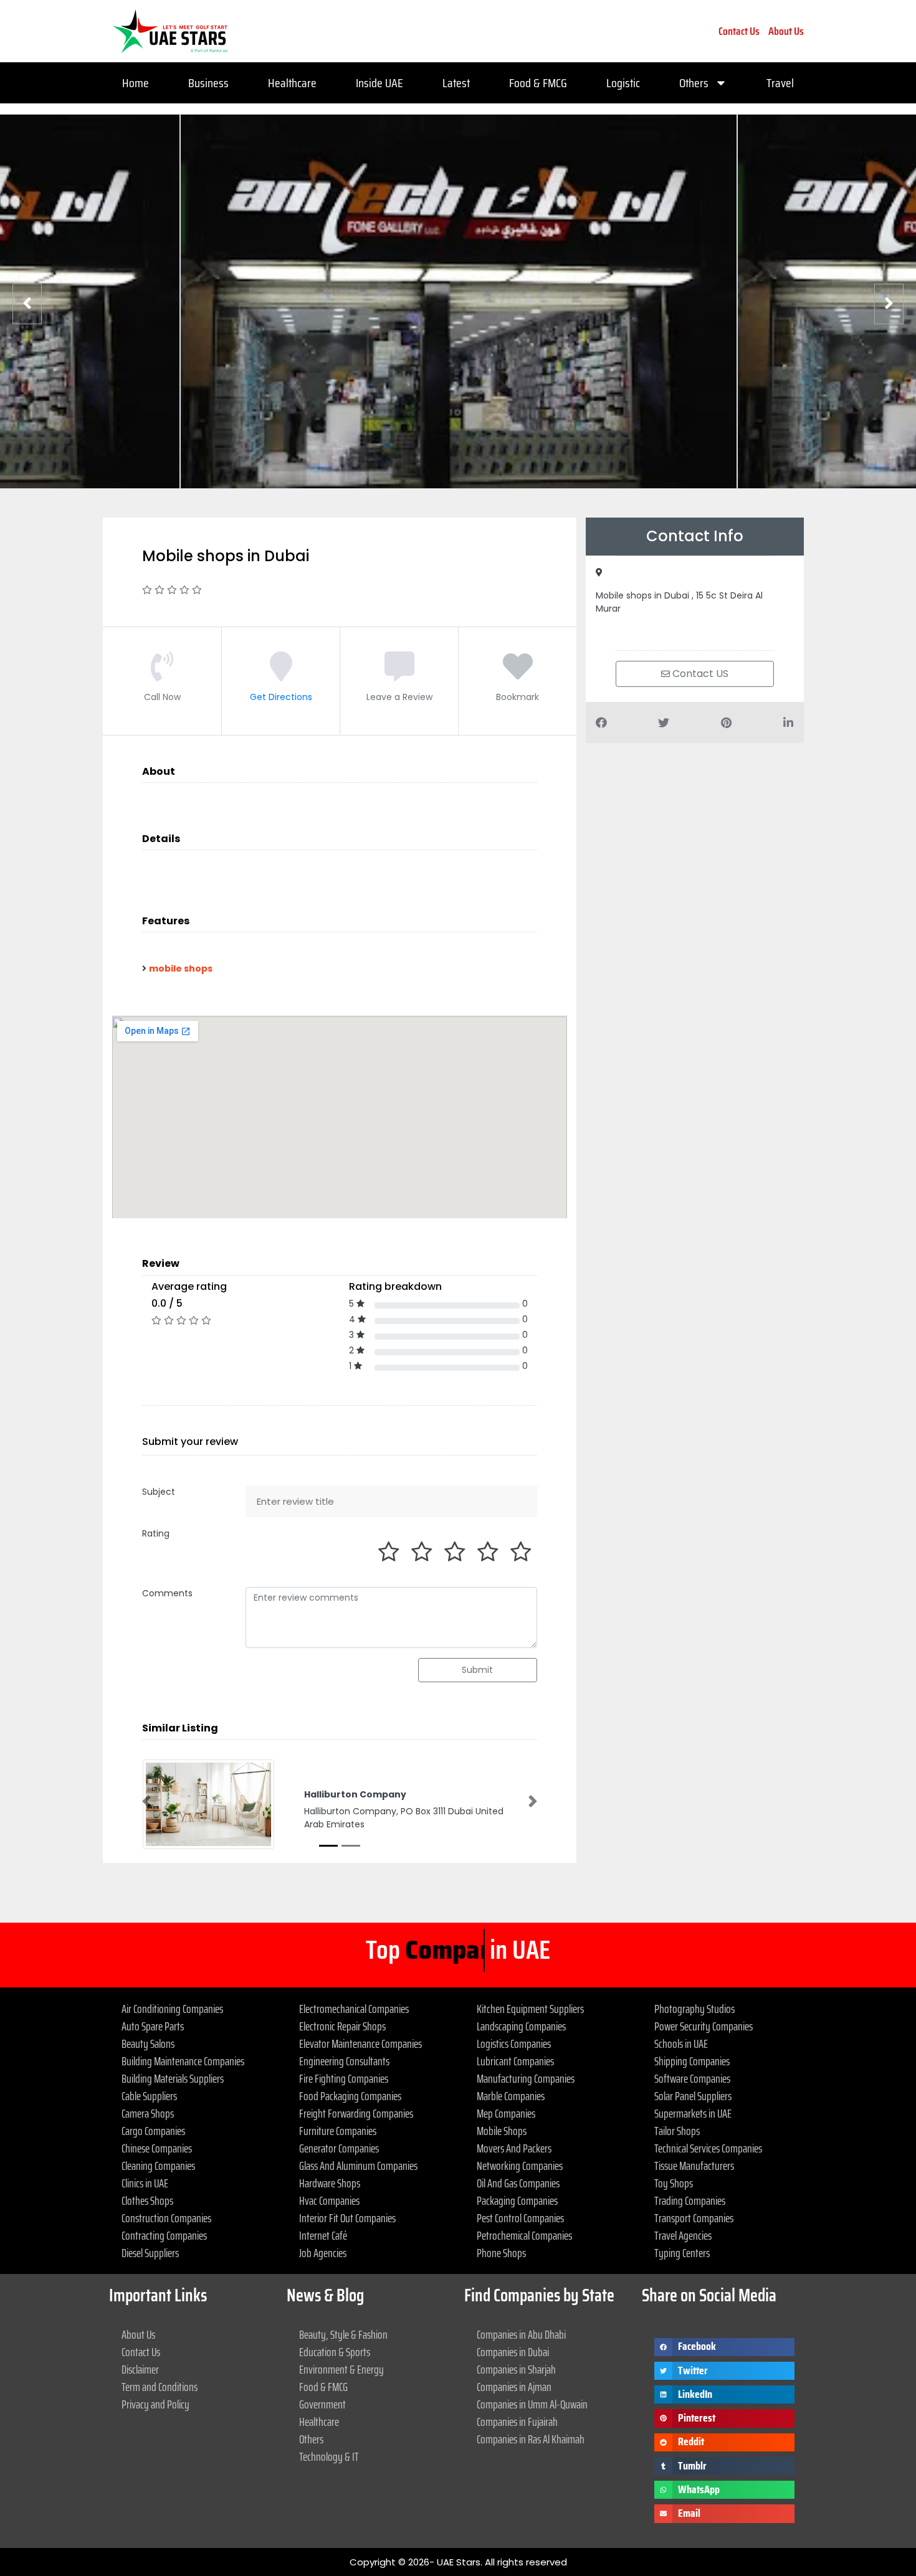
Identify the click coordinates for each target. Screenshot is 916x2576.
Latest (456, 83)
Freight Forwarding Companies (356, 2113)
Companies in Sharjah (516, 2369)
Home (136, 83)
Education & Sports (335, 2352)
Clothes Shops (147, 2200)
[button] (146, 1801)
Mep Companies (506, 2113)
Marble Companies (511, 2096)
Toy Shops (674, 2183)
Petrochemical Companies (524, 2235)
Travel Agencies (683, 2235)
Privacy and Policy (155, 2404)
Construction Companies (166, 2218)
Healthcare (292, 83)
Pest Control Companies (520, 2218)
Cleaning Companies (158, 2166)
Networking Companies (520, 2166)
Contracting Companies (164, 2235)
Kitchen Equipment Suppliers (530, 2009)
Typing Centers (682, 2253)
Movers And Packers (514, 2148)
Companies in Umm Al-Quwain (532, 2404)
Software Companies (692, 2078)
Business (208, 83)
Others (694, 83)
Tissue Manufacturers (694, 2166)
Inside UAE (379, 83)
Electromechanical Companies (354, 2009)
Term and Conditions (160, 2387)
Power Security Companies (704, 2026)
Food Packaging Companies (350, 2096)
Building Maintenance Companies (183, 2061)
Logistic (623, 83)
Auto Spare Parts (153, 2026)
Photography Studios (694, 2009)
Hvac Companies (329, 2200)
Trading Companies (690, 2200)
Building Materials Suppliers (173, 2078)
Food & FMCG (538, 83)
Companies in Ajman (514, 2387)
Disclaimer (140, 2369)
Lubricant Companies (515, 2061)
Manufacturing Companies (526, 2078)
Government (322, 2404)
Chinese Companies (157, 2148)
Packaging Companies (517, 2200)
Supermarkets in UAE (693, 2113)
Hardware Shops (330, 2183)
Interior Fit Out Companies (347, 2218)
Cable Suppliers (149, 2096)
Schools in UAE (681, 2043)
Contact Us (739, 31)
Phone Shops (501, 2253)
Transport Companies (694, 2218)
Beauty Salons (148, 2043)
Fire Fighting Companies (344, 2078)
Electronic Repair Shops (342, 2026)
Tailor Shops (677, 2131)
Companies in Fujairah (517, 2422)
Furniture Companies (338, 2131)
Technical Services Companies (708, 2148)
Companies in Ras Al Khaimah (531, 2439)
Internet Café (323, 2235)
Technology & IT (329, 2456)
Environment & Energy (341, 2369)
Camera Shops (148, 2113)
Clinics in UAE (145, 2183)
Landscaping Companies (521, 2026)
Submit (477, 1670)
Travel (780, 83)
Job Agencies (323, 2253)
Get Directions (281, 697)
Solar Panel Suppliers (693, 2096)
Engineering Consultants (344, 2061)
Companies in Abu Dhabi (521, 2334)
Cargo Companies (153, 2131)
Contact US (699, 674)
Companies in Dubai (513, 2352)
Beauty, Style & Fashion (343, 2334)
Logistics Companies (514, 2043)
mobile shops (181, 968)
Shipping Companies (692, 2061)
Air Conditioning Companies (172, 2009)
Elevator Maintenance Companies (360, 2043)
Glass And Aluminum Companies (358, 2166)
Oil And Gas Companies (518, 2183)
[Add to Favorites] (518, 675)
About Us (786, 31)
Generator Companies (339, 2148)
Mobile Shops (502, 2131)
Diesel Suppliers (150, 2253)
